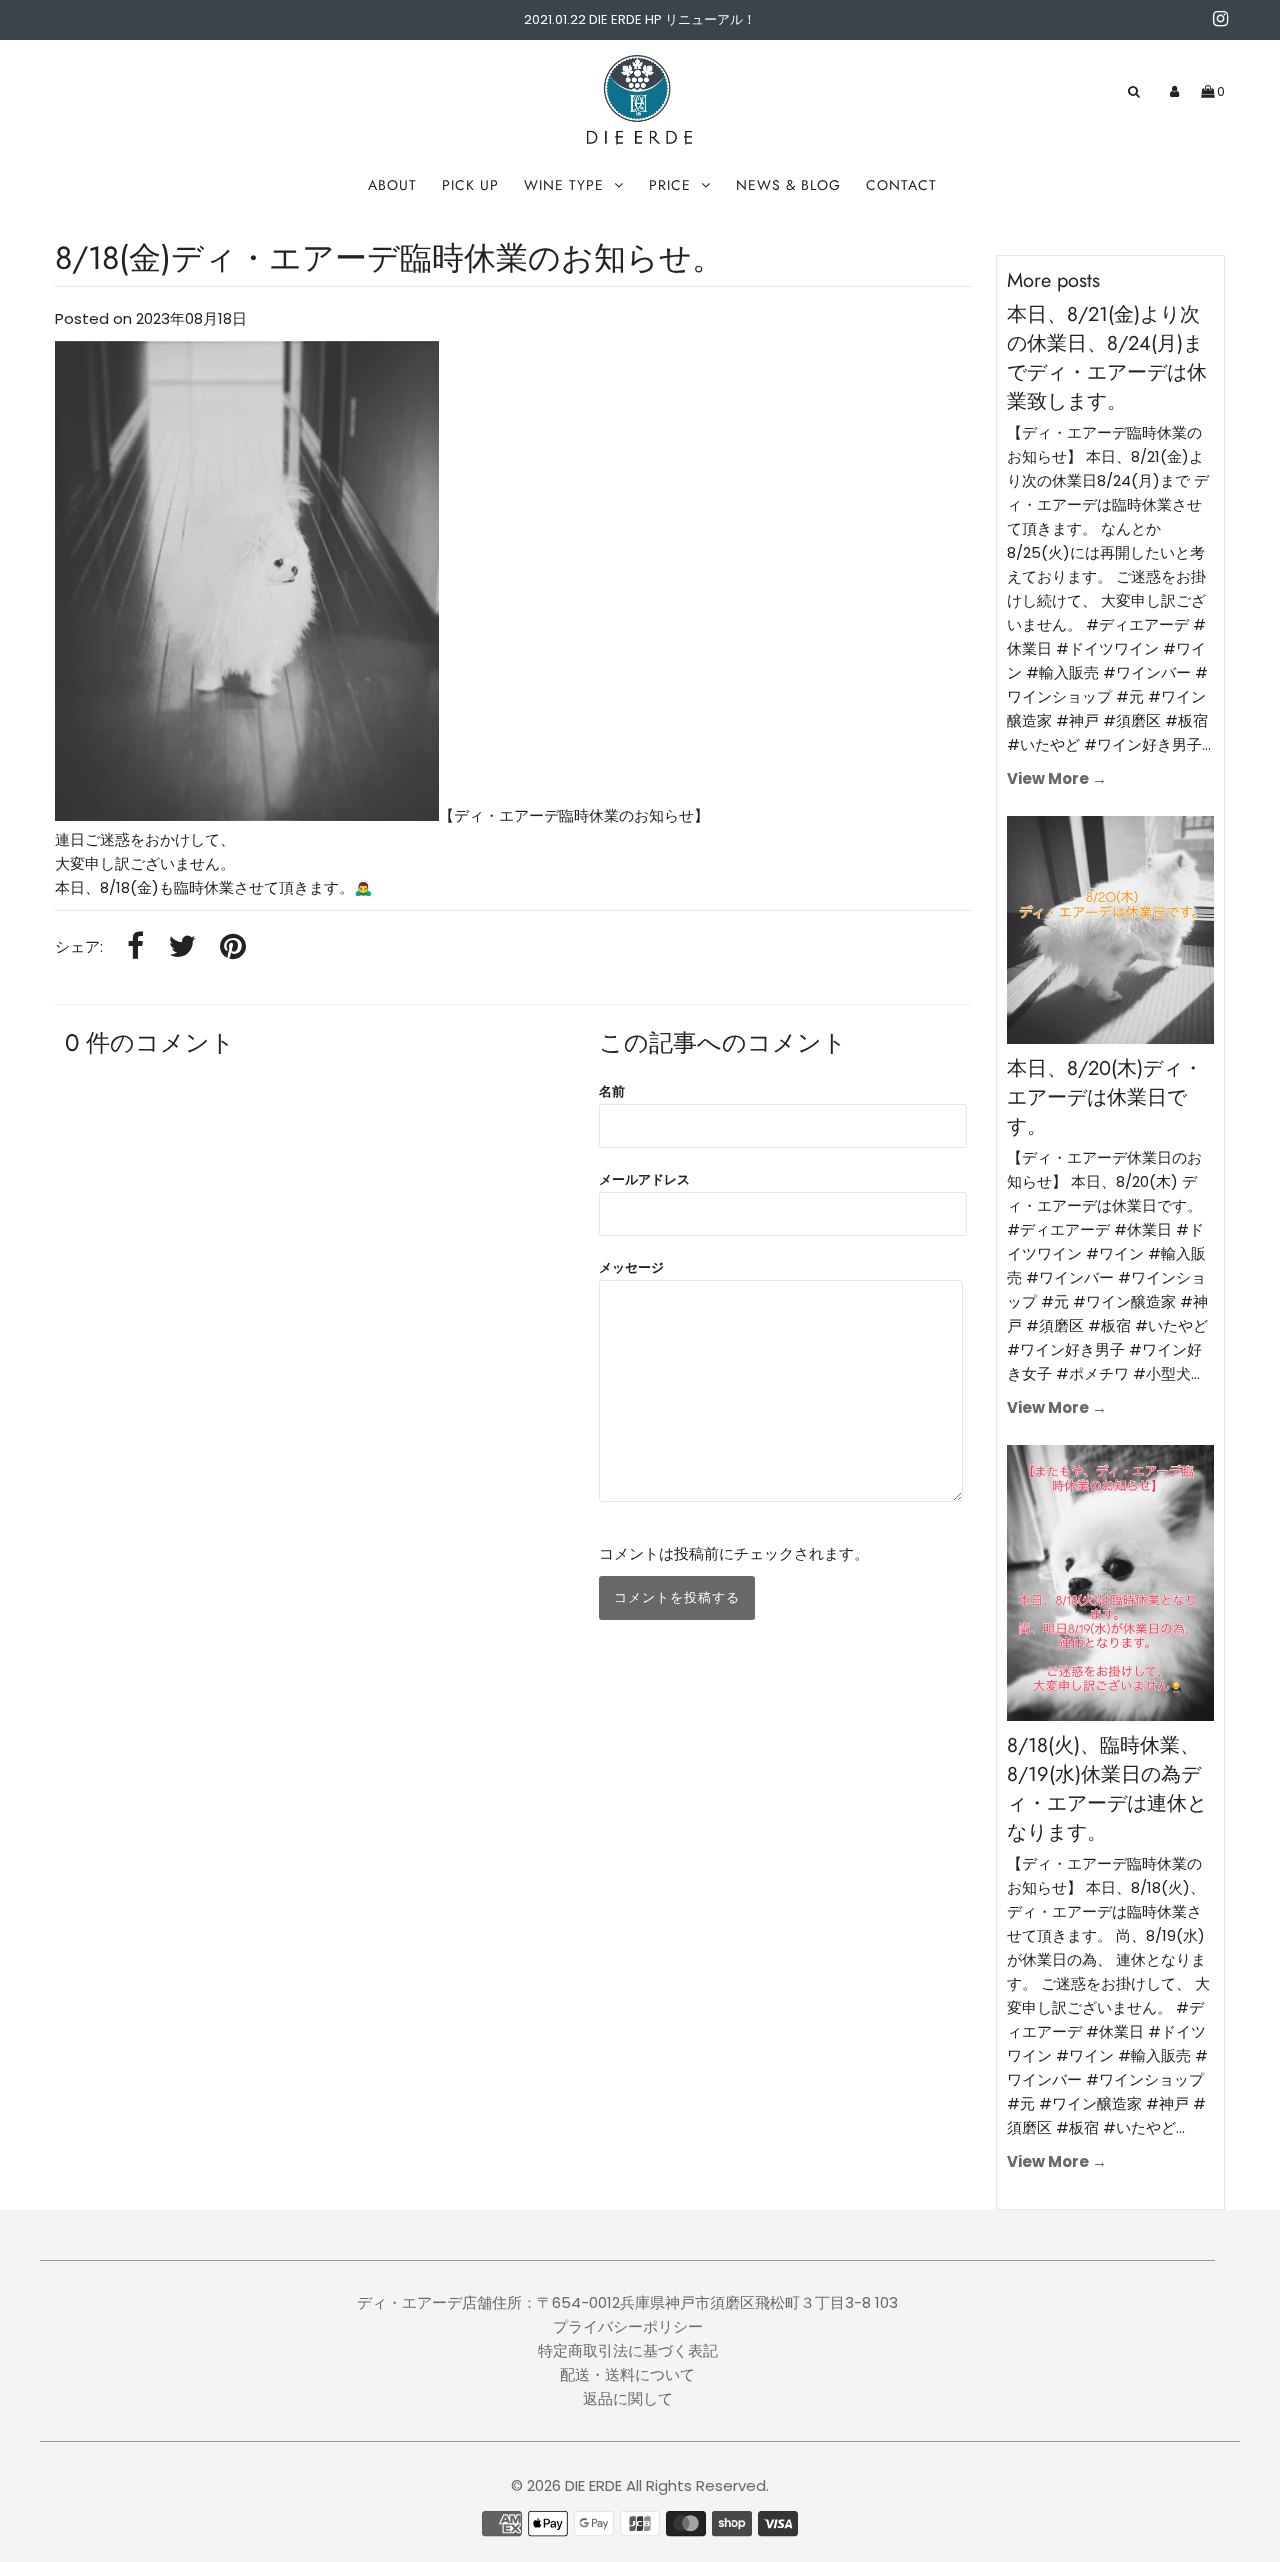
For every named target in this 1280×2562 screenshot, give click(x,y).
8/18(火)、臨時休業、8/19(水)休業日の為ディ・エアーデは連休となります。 (1107, 1789)
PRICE (670, 185)
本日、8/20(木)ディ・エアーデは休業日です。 (1105, 1097)
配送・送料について (627, 2374)
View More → (1057, 778)
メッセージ (631, 1267)
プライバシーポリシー (628, 2326)
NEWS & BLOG (788, 185)
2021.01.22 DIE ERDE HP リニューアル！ (640, 19)
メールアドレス (644, 1179)
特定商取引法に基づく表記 (628, 2350)
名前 (612, 1091)
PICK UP (470, 185)
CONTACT (901, 185)
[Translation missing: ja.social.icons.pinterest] (233, 947)
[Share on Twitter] (182, 947)
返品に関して (628, 2398)
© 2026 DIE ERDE (566, 2485)
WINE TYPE (564, 185)
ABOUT (392, 185)
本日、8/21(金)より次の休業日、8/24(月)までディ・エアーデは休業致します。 (1107, 358)
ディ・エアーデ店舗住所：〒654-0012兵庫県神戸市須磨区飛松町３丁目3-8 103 (627, 2302)
